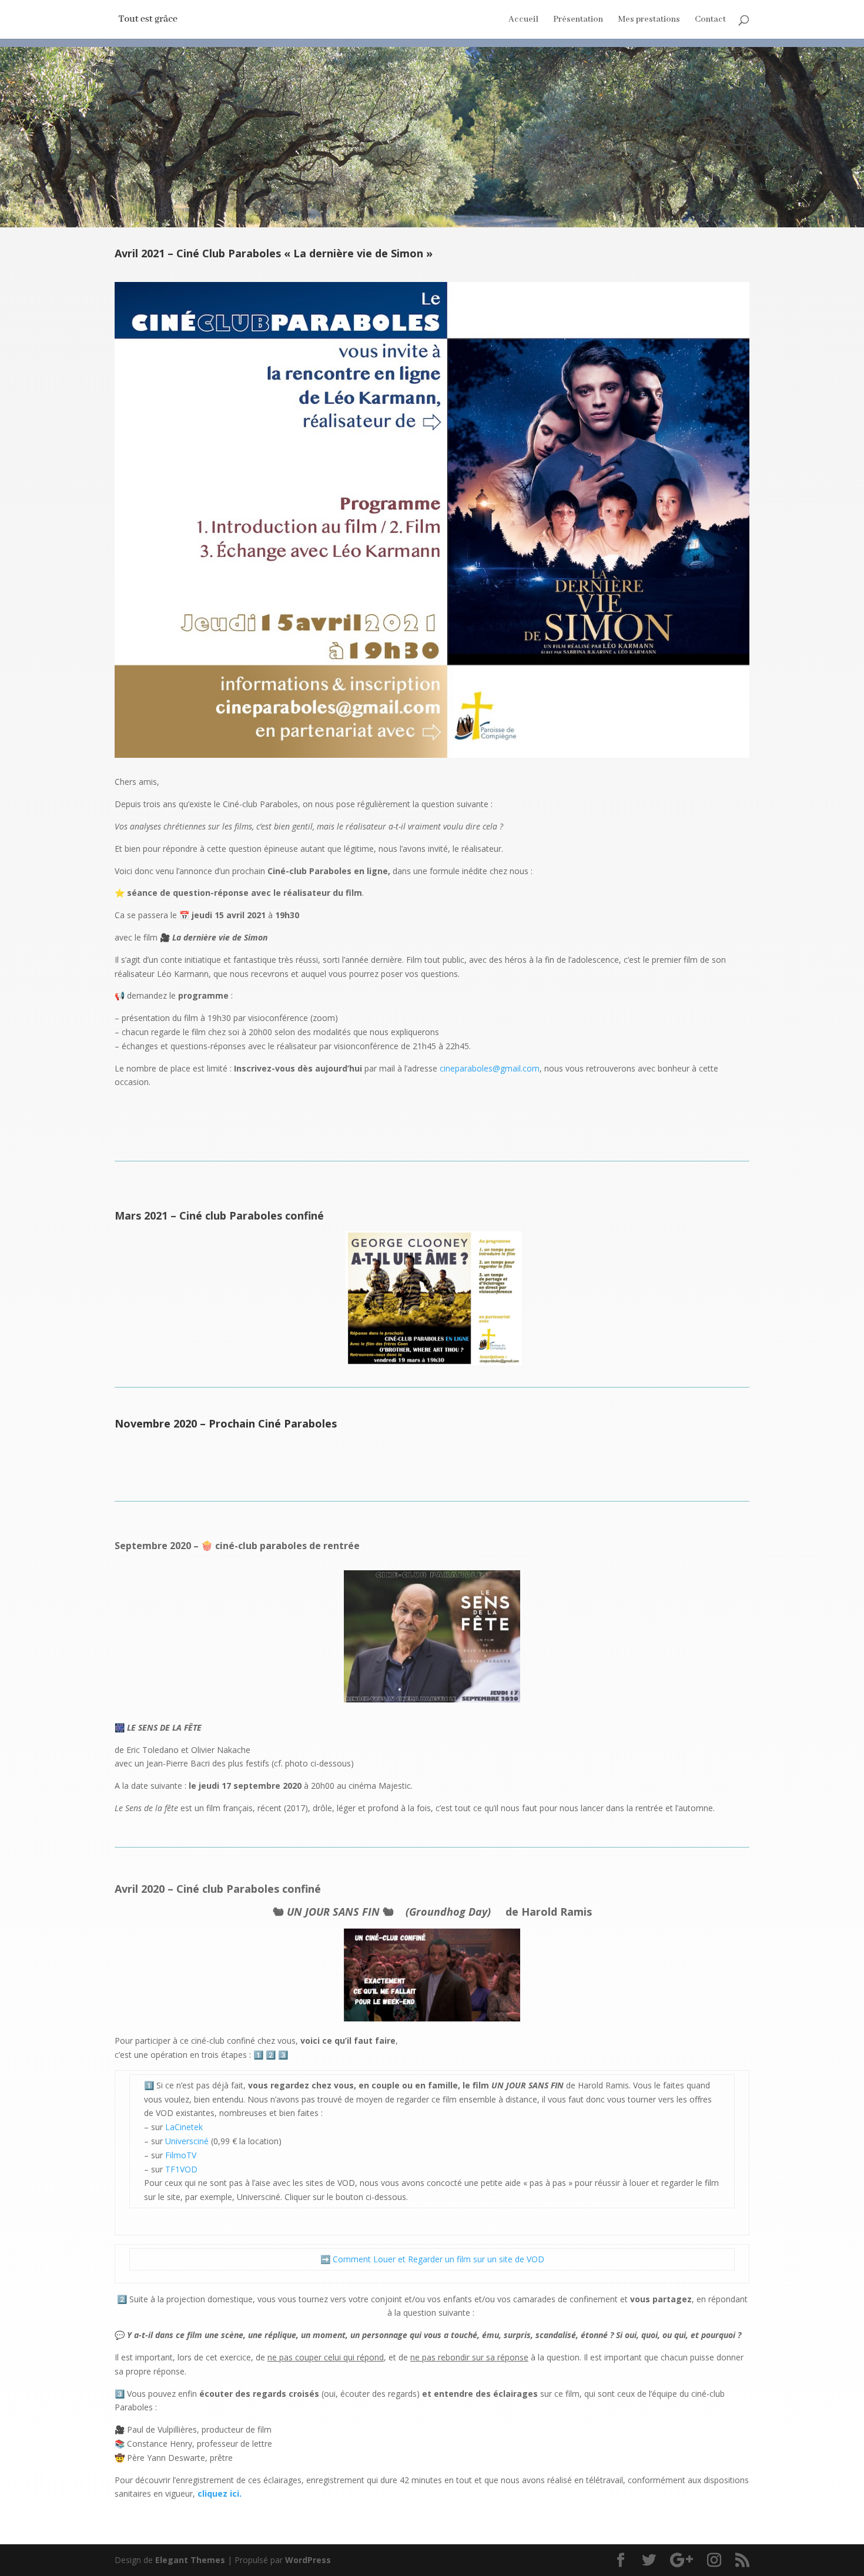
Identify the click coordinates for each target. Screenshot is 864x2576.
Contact (710, 20)
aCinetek (186, 2127)
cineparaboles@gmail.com (490, 1068)
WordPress (308, 2560)
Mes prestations (649, 20)
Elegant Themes (190, 2560)
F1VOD (184, 2169)
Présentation (578, 20)
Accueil (523, 20)
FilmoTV (181, 2155)
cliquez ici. (220, 2493)
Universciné (187, 2141)
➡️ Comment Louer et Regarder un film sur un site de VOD (432, 2259)
